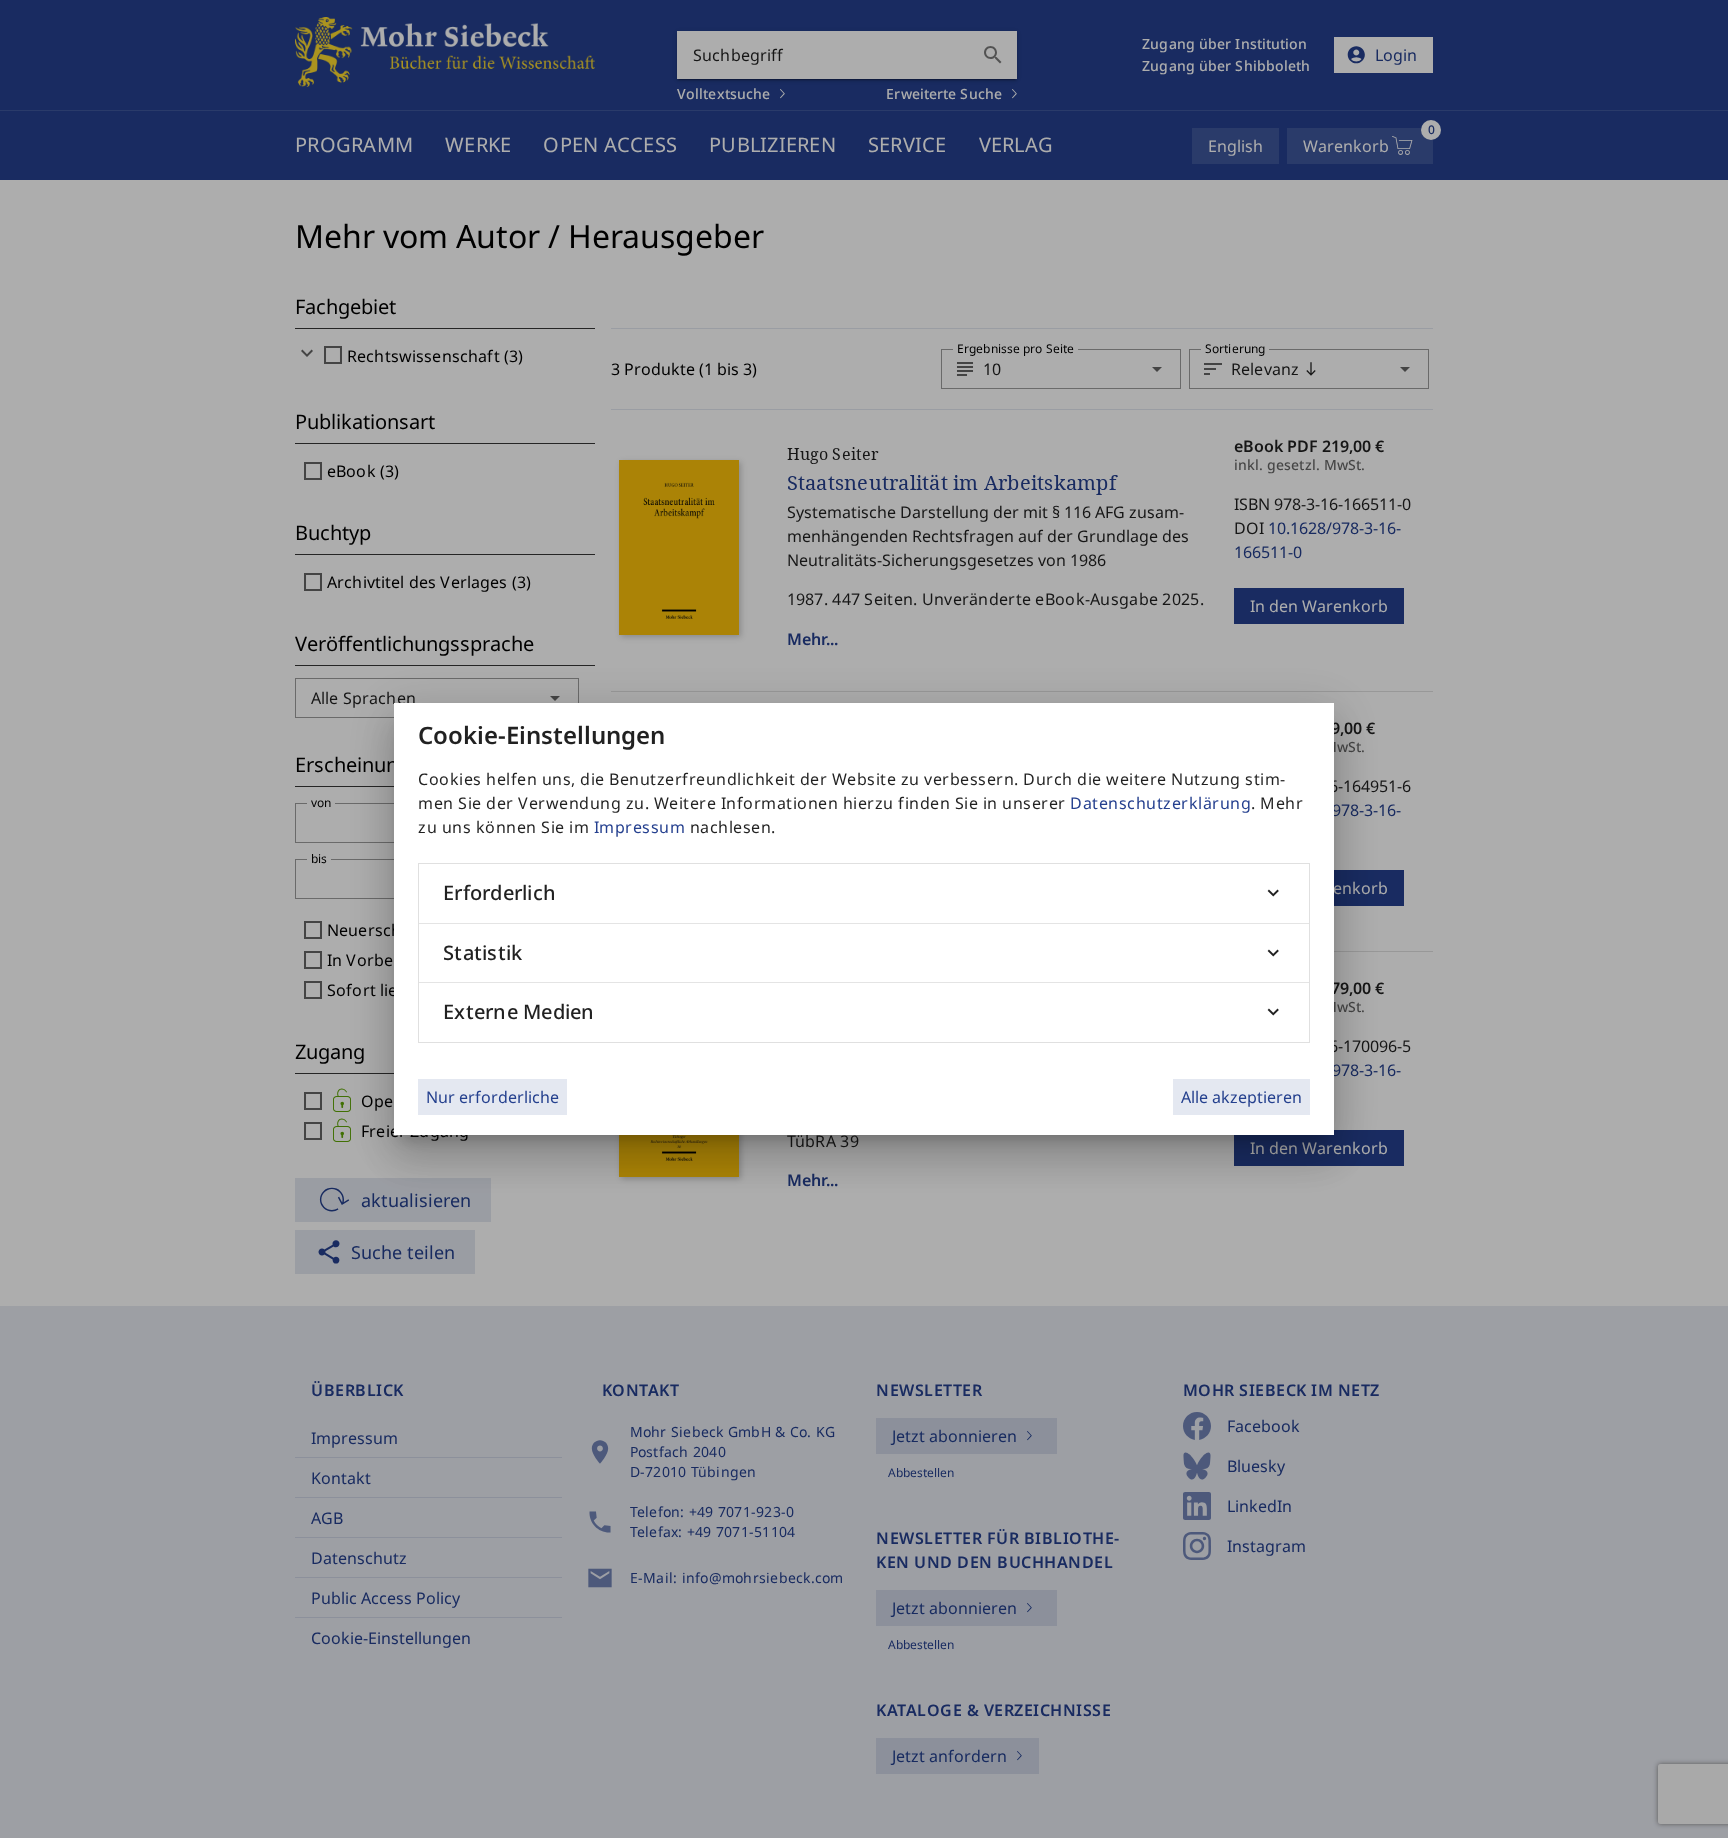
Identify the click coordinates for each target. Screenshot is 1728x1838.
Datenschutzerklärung (1160, 803)
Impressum (640, 827)
